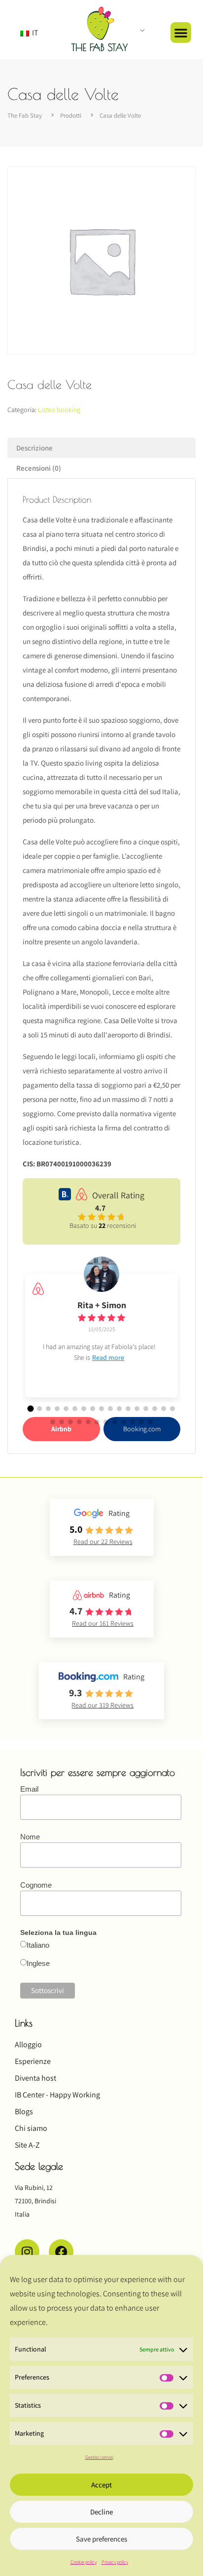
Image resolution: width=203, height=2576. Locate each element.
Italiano (38, 1945)
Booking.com (142, 1429)
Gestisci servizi (99, 2457)
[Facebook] (61, 2252)
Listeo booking (59, 410)
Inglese (38, 1963)
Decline (101, 2512)
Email (29, 1789)
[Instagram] (27, 2252)
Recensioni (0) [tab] (39, 468)
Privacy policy (115, 2562)
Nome (30, 1837)
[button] (181, 32)
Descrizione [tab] (34, 448)
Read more (108, 1357)
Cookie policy (84, 2562)
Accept (101, 2485)
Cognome (36, 1885)
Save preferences (101, 2539)
